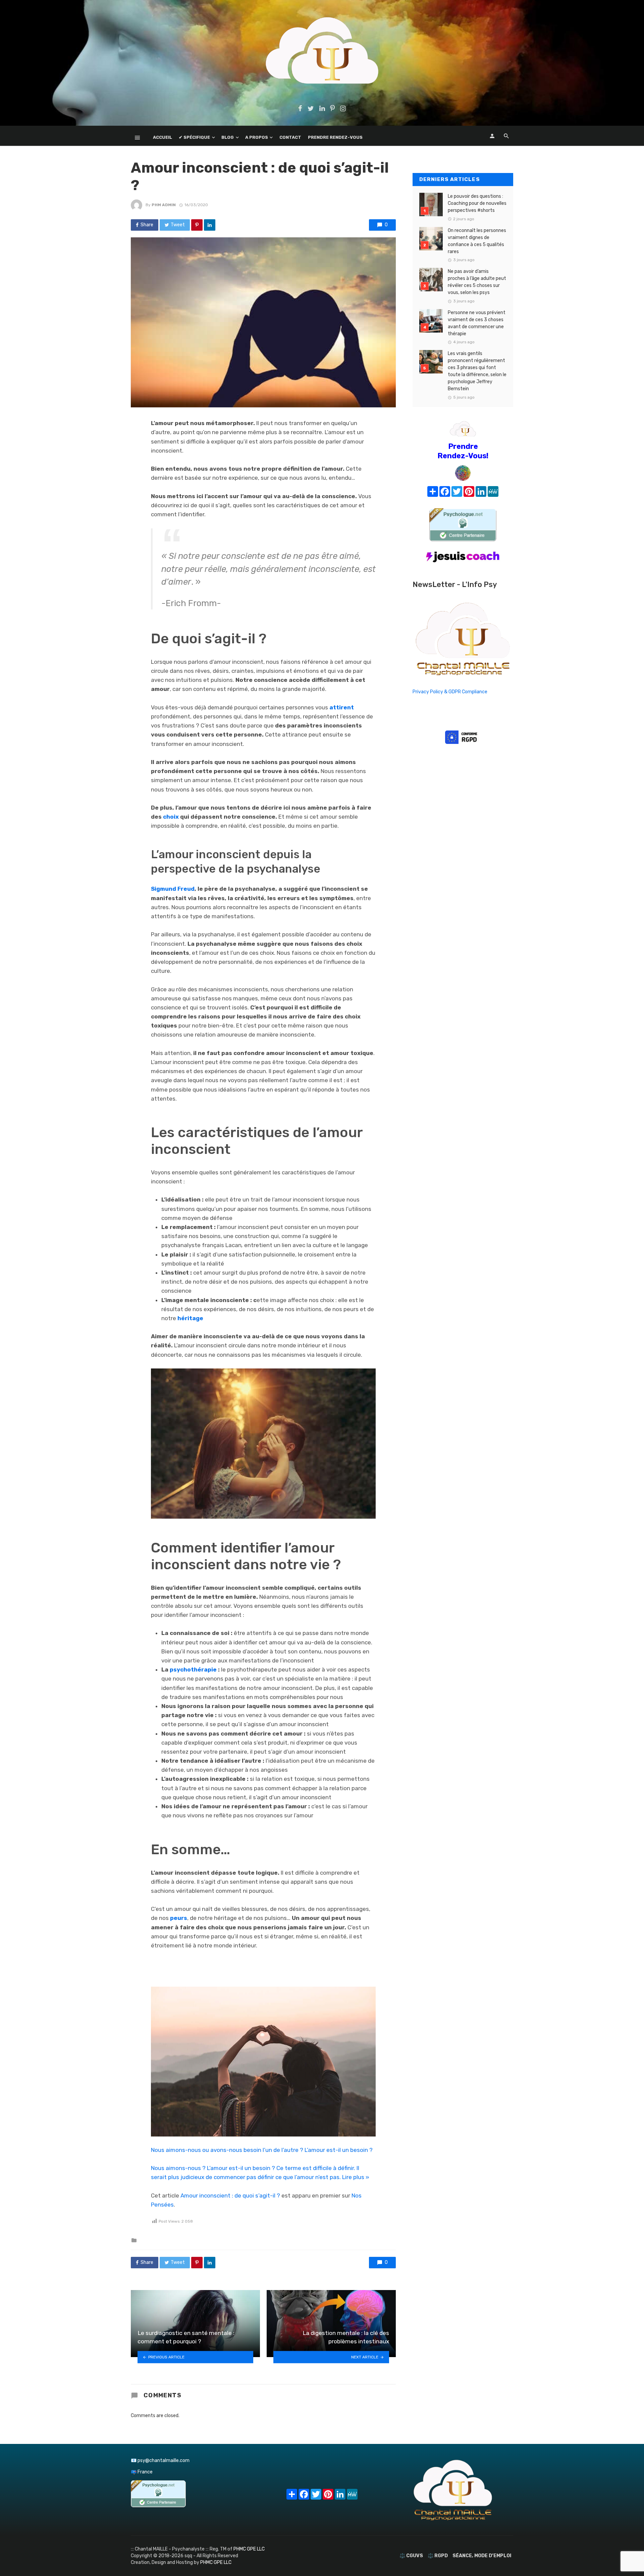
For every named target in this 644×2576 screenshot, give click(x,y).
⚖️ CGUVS (411, 2556)
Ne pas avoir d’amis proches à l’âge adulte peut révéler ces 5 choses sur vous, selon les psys (477, 282)
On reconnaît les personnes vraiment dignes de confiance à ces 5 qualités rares (477, 241)
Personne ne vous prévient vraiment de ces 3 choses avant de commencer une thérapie (477, 323)
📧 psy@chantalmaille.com (160, 2461)
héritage (190, 1318)
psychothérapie (193, 1670)
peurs (179, 1918)
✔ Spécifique (194, 137)
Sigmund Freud (173, 889)
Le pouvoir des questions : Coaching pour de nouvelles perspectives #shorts (477, 203)
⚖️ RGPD (438, 2556)
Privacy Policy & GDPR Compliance (450, 692)
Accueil (163, 137)
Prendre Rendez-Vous (335, 137)
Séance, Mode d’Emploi (482, 2556)
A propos (257, 137)
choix (171, 817)
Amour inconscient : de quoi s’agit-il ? (230, 2196)
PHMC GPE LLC (249, 2549)
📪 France (142, 2472)
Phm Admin (164, 205)
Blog (228, 137)
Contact (290, 137)
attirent (342, 707)
